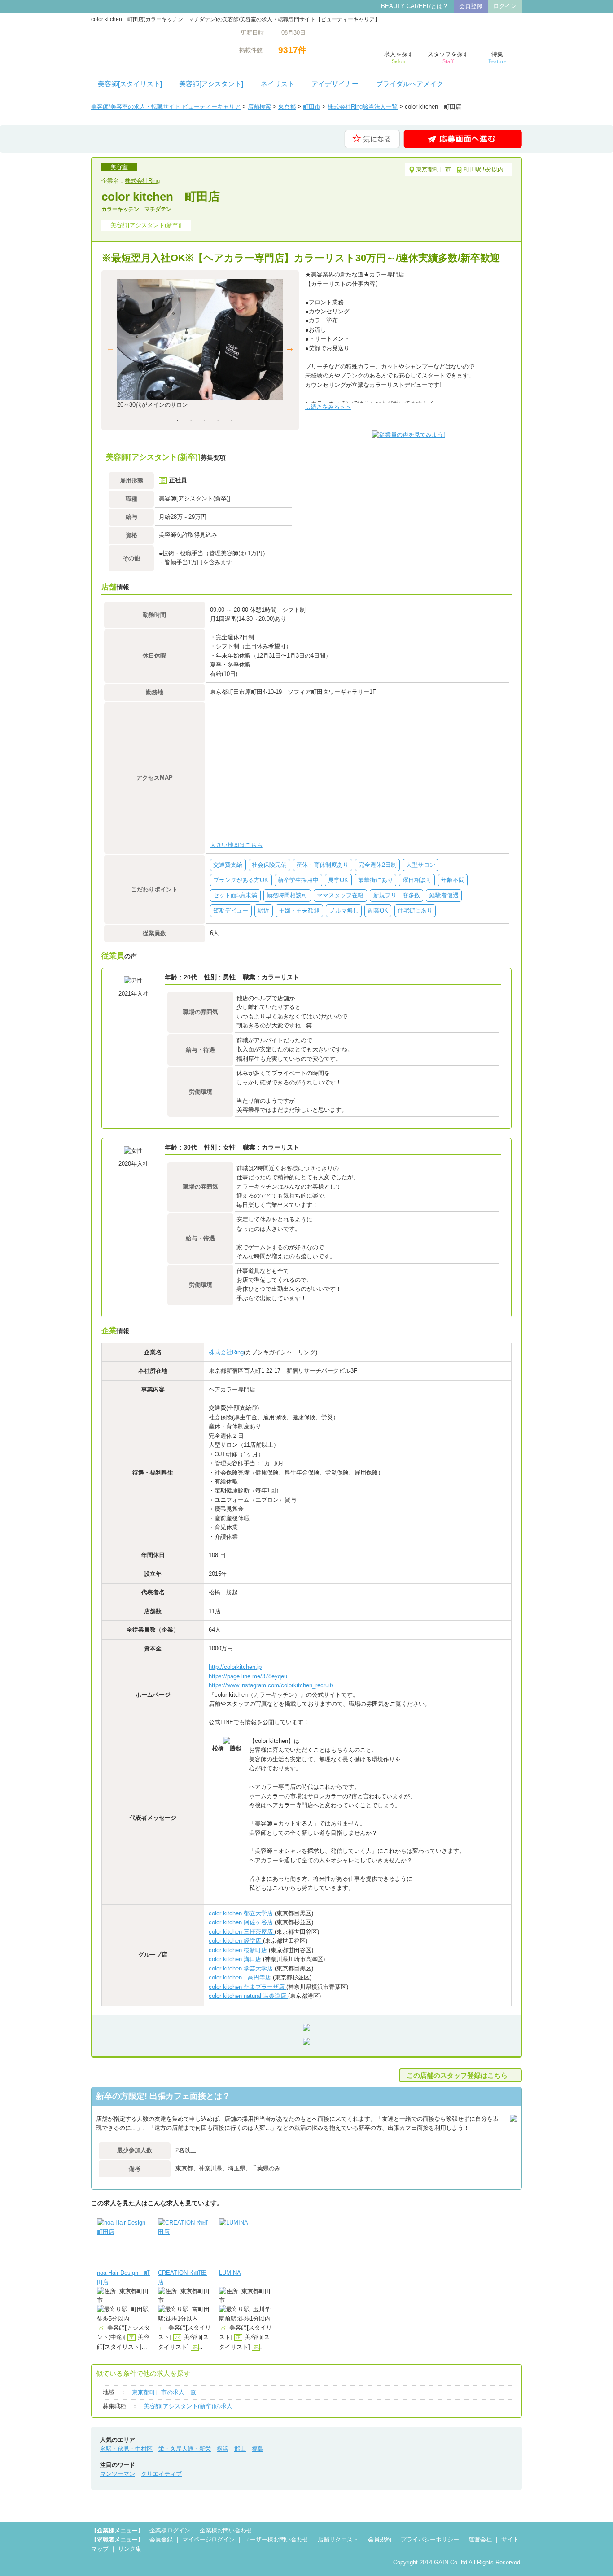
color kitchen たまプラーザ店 (247, 1987)
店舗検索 (259, 107)
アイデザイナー (335, 84)
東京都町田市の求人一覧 (164, 2392)
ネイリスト (278, 84)
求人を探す (399, 58)
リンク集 (130, 2549)
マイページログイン (208, 2539)
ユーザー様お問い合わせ (276, 2539)
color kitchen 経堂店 (236, 1941)
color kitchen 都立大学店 (242, 1913)
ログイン (505, 6)
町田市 (312, 107)
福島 (258, 2449)
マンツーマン (118, 2474)
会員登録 (471, 6)
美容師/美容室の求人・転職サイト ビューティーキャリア (166, 107)
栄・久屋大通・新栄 (185, 2449)
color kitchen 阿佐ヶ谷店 (242, 1922)
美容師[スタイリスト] (130, 84)
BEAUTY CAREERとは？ (415, 6)
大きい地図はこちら (236, 845)
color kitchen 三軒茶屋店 (242, 1932)
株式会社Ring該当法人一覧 (363, 107)
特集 (497, 58)
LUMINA (230, 2273)
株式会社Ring (142, 181)
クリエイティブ (161, 2474)
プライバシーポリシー (430, 2539)
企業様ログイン (170, 2530)
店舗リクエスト (338, 2539)
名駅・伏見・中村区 (126, 2449)
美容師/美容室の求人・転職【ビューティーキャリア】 (158, 41)
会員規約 (380, 2539)
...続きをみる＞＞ (328, 407)
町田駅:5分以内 (485, 169)
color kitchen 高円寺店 (241, 1977)
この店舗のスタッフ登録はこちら (457, 2075)
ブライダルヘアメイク (410, 84)
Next (290, 348)
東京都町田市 (433, 169)
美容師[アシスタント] (211, 84)
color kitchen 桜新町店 (239, 1950)
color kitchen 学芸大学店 (242, 1968)
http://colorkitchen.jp (235, 1667)
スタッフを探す (448, 58)
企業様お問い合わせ (226, 2530)
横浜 (223, 2449)
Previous (110, 348)
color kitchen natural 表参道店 (248, 1996)
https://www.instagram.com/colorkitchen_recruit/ (271, 1685)
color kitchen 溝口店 (236, 1959)
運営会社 (480, 2539)
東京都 (287, 107)
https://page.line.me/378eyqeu (248, 1676)
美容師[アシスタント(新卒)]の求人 (188, 2406)
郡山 (240, 2449)
